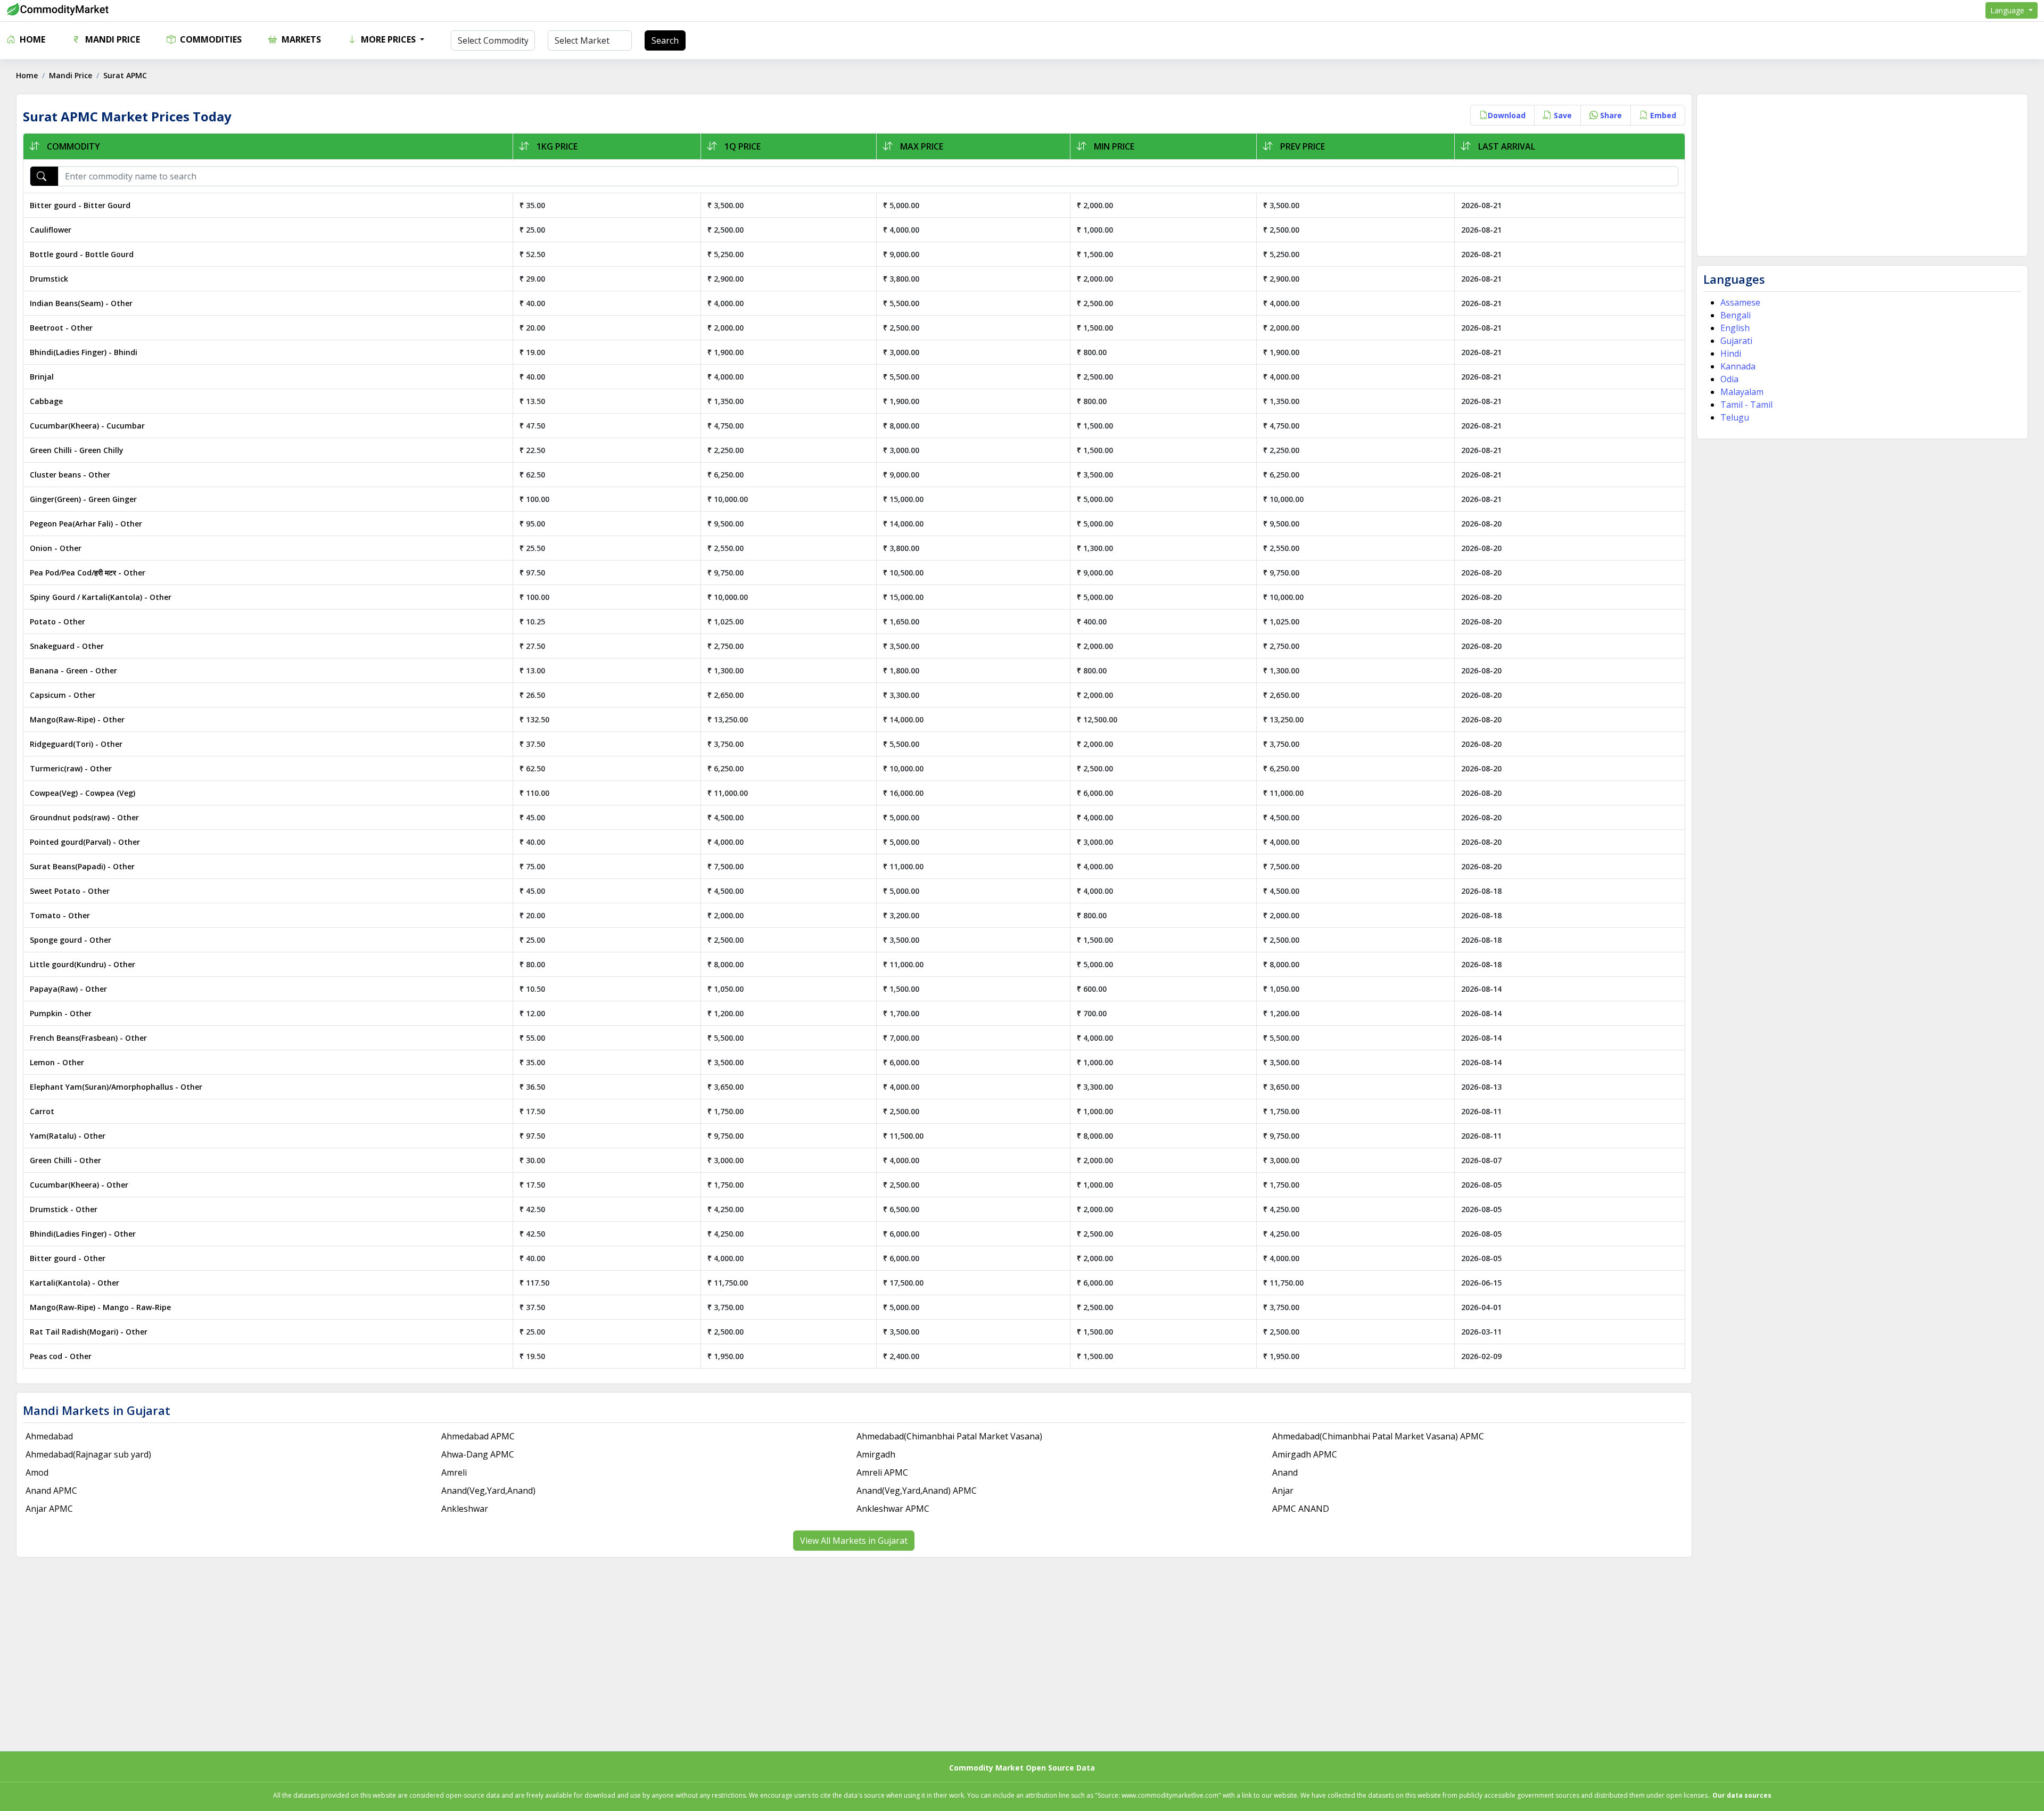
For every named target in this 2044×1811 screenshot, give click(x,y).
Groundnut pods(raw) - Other (84, 817)
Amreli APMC (882, 1472)
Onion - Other (56, 548)
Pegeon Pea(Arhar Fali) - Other (86, 524)
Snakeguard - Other (67, 646)
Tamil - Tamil (1746, 405)
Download (1507, 115)
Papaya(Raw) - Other (68, 989)
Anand (1285, 1472)
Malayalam (1742, 392)
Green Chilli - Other (65, 1160)
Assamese (1740, 302)
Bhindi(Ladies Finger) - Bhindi (84, 352)
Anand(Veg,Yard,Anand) (488, 1491)
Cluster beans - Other (70, 475)
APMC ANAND (1301, 1509)
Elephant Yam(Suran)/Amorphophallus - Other (116, 1087)
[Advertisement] (1862, 175)
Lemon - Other (57, 1062)
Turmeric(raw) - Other (71, 768)
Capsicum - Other (63, 695)
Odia (1729, 379)
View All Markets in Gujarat (854, 1541)
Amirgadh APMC (1305, 1454)
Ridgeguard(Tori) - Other (76, 744)
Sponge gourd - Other (71, 940)
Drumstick (49, 279)
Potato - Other (57, 621)
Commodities (210, 39)
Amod (37, 1472)
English (1735, 328)
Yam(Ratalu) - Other (68, 1136)
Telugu (1735, 417)
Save (1562, 115)
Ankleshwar (465, 1509)
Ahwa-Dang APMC (478, 1454)
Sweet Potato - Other (70, 891)
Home (31, 39)
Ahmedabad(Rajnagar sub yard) (88, 1454)
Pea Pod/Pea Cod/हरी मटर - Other (88, 573)
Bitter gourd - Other (68, 1258)
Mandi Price (112, 39)
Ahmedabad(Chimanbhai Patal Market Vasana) (949, 1436)
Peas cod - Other (61, 1356)
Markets (300, 39)
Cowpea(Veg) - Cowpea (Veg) (83, 793)
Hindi (1731, 353)
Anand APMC (51, 1491)
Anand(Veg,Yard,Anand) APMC (917, 1491)
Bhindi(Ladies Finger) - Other (83, 1234)
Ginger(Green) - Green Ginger (83, 499)
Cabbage (46, 401)
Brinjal (42, 377)
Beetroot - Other (61, 328)
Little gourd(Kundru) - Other (83, 964)
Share (1610, 115)
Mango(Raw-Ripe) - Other (77, 719)
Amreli (454, 1472)
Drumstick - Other (64, 1209)
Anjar (1283, 1491)
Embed (1662, 115)
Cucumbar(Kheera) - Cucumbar (87, 426)
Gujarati (1736, 341)
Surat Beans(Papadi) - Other (82, 866)
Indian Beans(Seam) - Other (81, 303)
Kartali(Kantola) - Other (75, 1283)
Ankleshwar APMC (893, 1509)
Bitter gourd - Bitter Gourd (80, 205)
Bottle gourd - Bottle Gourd (82, 254)
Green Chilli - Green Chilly (77, 450)
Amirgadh (876, 1454)
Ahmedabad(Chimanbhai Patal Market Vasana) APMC (1378, 1436)
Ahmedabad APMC (478, 1436)
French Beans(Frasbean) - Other (88, 1038)
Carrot (42, 1111)
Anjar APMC (49, 1509)
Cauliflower (51, 230)
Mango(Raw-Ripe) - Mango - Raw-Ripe (100, 1307)
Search (665, 40)
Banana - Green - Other (73, 670)
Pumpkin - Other (61, 1013)
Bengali (1736, 315)
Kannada (1738, 366)
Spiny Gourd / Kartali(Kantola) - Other (101, 597)
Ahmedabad (49, 1436)
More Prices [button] (388, 39)
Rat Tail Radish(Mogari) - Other (89, 1332)
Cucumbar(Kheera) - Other (79, 1185)
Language (2008, 10)
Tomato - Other (60, 915)
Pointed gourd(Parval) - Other (85, 842)
